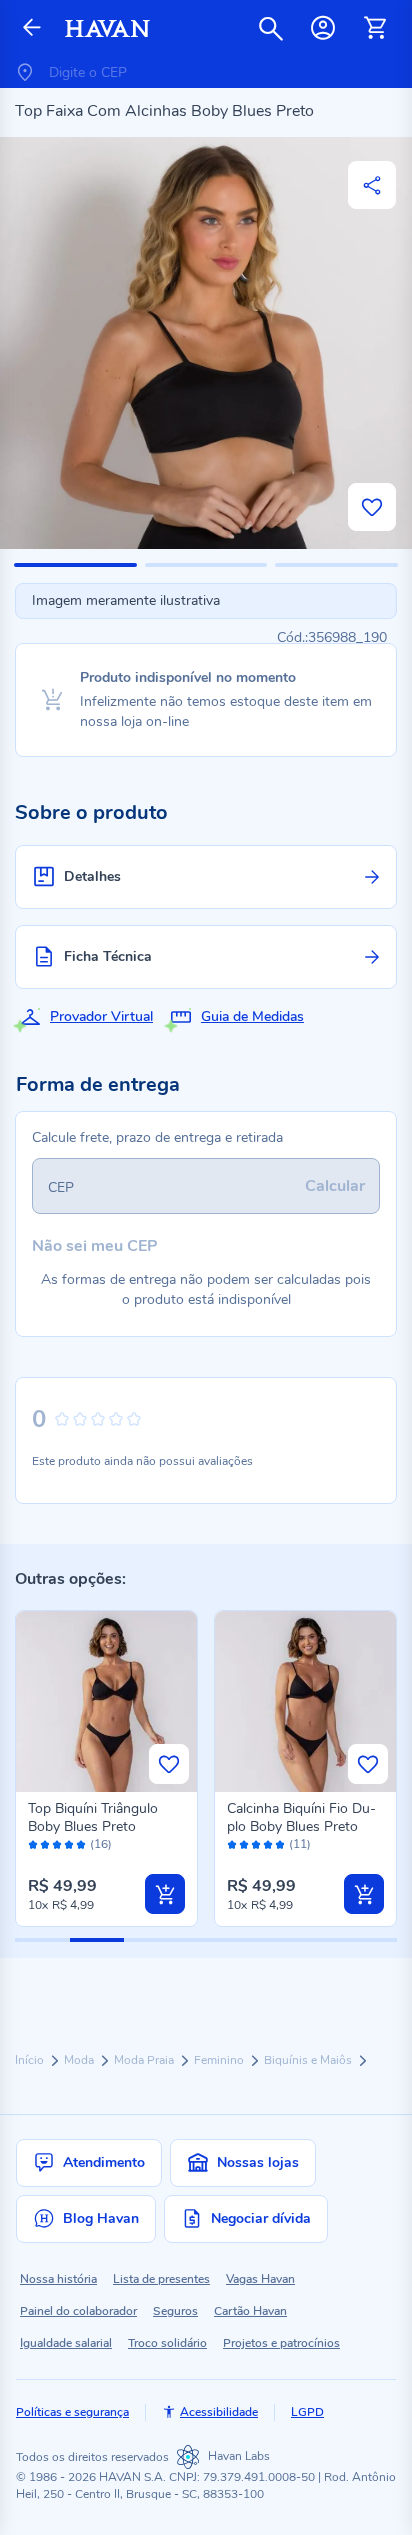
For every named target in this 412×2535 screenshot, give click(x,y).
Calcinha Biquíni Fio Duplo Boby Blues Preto (301, 1817)
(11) (300, 1844)
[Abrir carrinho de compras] (375, 28)
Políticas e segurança (72, 2412)
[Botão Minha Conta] (323, 28)
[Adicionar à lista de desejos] (372, 507)
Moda (80, 2060)
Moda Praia (145, 2060)
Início (31, 2060)
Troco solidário (167, 2343)
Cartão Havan (250, 2311)
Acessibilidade (219, 2412)
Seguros (175, 2311)
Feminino (220, 2060)
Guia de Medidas (252, 1016)
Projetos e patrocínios (281, 2343)
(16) (101, 1844)
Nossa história (58, 2279)
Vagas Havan (260, 2279)
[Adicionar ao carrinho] (165, 1894)
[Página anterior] (32, 28)
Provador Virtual (101, 1016)
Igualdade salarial (66, 2343)
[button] (75, 565)
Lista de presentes (161, 2279)
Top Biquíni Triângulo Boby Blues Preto (93, 1817)
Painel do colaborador (78, 2311)
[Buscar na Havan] (271, 28)
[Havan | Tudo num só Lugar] (107, 28)
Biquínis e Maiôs (309, 2060)
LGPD (307, 2412)
